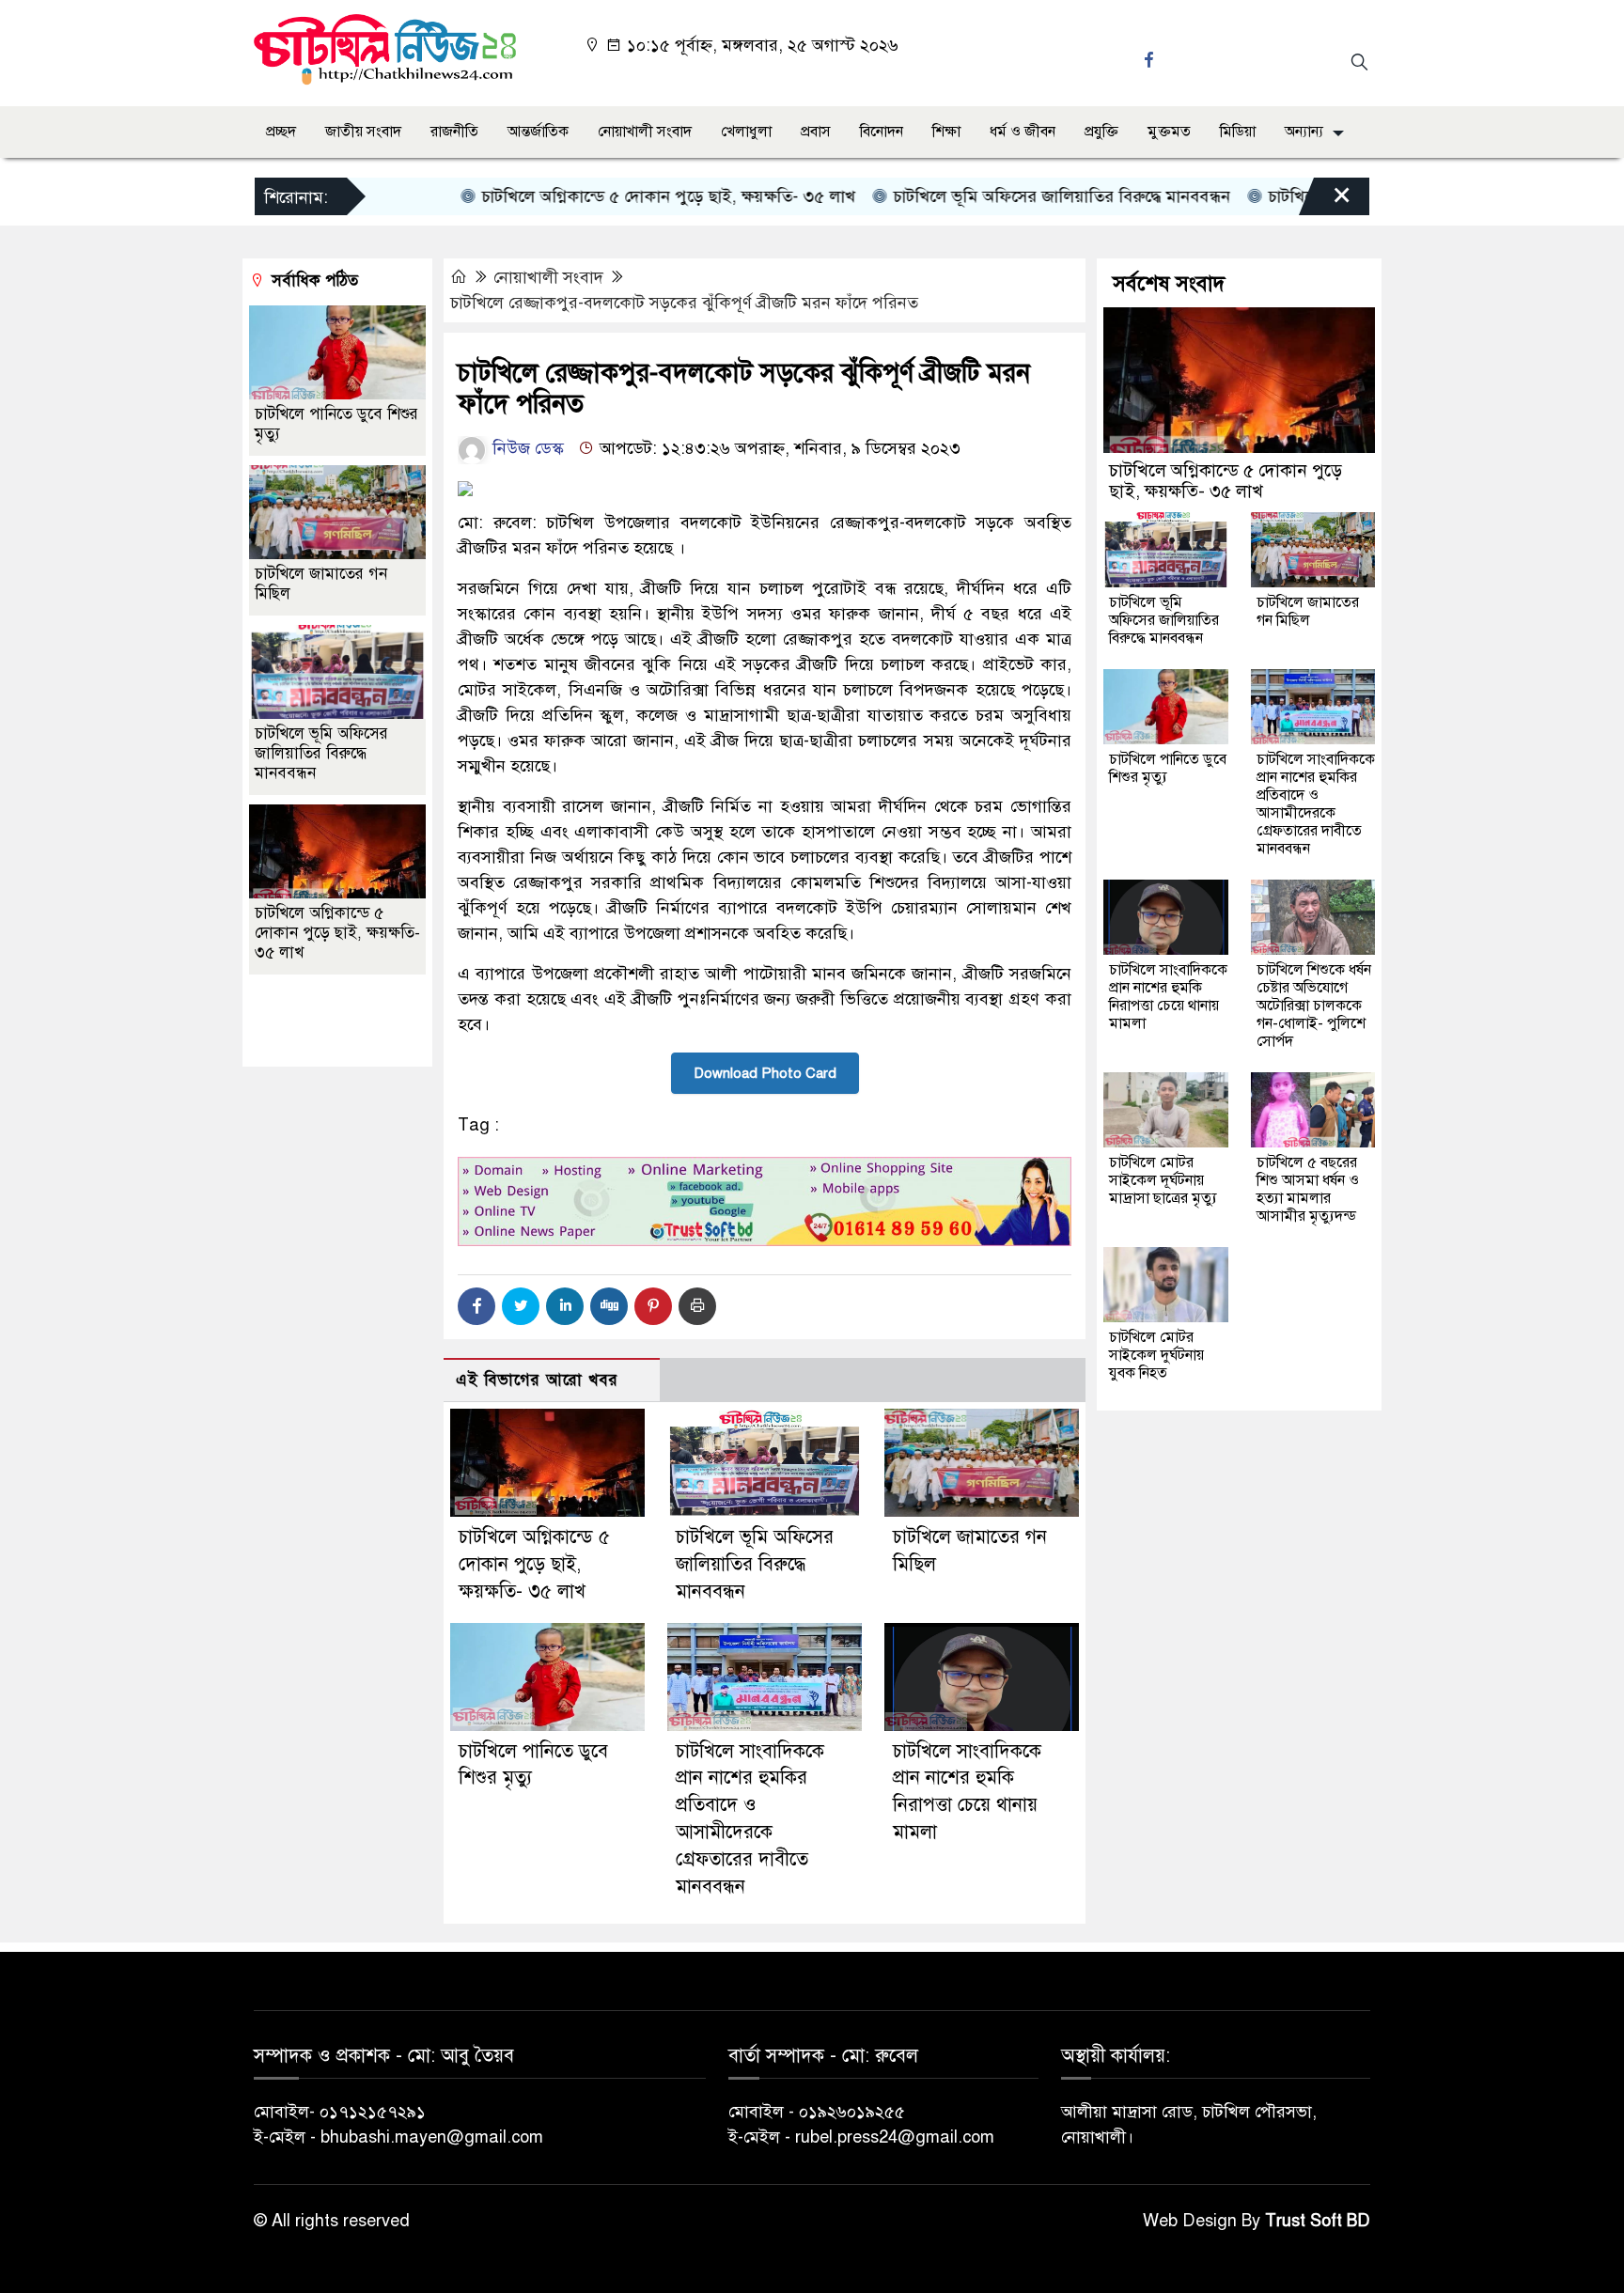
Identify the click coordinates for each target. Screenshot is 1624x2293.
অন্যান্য (1304, 132)
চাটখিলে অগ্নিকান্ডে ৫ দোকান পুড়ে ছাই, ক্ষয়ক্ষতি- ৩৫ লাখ (618, 196)
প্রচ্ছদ (281, 132)
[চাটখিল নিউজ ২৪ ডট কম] (385, 48)
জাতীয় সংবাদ (363, 132)
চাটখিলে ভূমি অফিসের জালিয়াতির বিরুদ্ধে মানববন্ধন (1011, 196)
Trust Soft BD (1318, 2221)
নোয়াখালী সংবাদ (645, 132)
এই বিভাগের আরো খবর (537, 1380)
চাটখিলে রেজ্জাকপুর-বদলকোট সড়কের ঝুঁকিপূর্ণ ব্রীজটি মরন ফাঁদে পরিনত (684, 303)
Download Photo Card (765, 1073)
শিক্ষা (946, 132)
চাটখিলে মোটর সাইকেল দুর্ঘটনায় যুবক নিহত (1156, 1355)
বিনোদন (882, 132)
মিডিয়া (1238, 132)
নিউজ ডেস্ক (526, 448)
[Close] (1325, 201)
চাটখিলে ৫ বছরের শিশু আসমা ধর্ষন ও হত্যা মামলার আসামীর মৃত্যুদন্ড (1308, 1189)
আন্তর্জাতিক (538, 132)
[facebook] (1151, 60)
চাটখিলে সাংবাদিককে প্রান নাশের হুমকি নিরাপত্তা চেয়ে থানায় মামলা (1168, 997)
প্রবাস (816, 132)
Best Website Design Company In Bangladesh (329, 1022)
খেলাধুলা (746, 132)
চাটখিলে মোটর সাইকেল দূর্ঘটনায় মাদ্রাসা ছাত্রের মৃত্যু (1163, 1180)
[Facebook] (476, 1306)
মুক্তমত (1169, 132)
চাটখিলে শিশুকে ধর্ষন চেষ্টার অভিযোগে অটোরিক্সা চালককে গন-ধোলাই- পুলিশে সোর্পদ (1314, 1006)
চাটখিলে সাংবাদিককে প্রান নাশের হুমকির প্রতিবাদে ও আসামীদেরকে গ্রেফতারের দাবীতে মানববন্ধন (1316, 804)
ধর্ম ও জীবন (1023, 132)
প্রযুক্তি (1101, 132)
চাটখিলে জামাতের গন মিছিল (1308, 611)
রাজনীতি (454, 132)
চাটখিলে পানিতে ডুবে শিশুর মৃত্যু (1168, 768)
